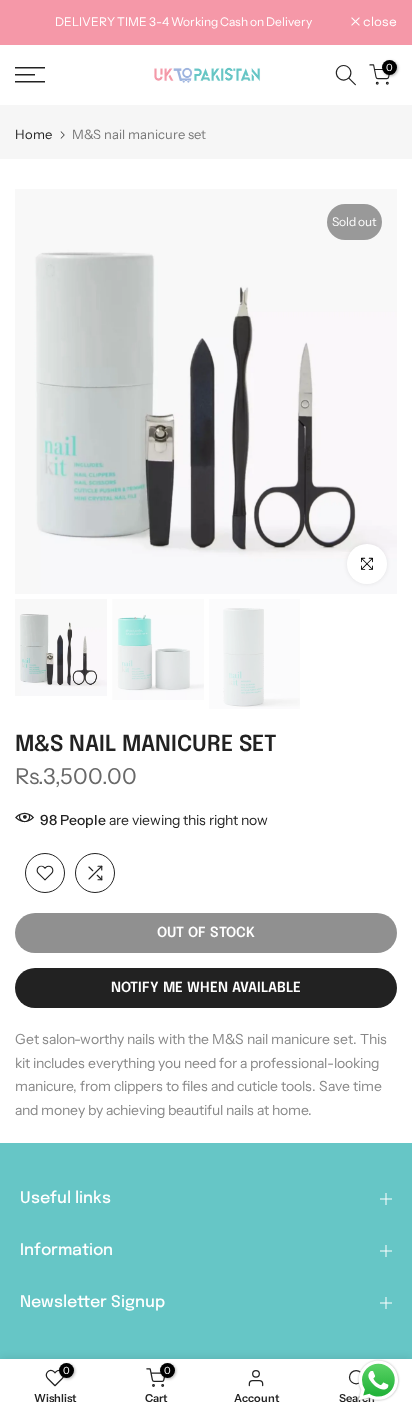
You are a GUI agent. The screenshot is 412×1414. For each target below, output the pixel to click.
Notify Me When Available (206, 988)
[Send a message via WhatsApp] (378, 1380)
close (378, 23)
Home (33, 134)
